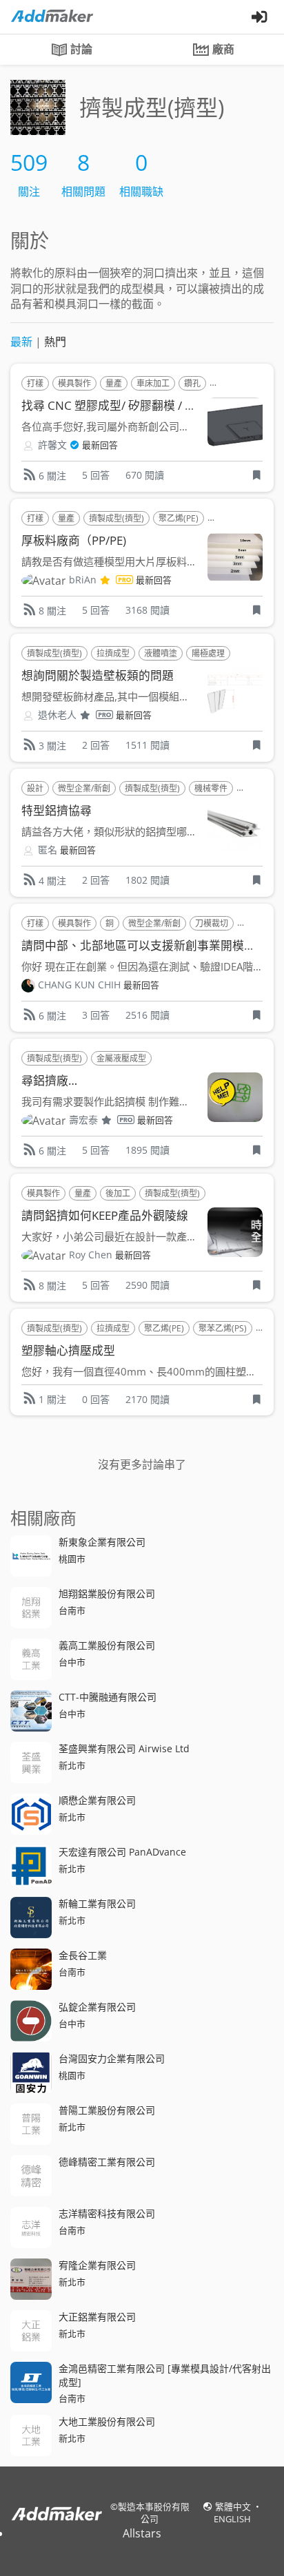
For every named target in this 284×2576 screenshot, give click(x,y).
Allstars (142, 2533)
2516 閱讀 (148, 1015)
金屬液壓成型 (121, 1058)
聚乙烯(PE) (179, 518)
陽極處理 (208, 653)
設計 (35, 788)
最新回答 (100, 445)
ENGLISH (232, 2519)
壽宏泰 (83, 1120)
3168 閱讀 (148, 610)
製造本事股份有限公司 (154, 2513)
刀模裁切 (212, 923)
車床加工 (153, 383)
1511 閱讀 (148, 745)
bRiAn (83, 580)
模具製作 (74, 383)
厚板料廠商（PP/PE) (74, 540)
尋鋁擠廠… (49, 1080)
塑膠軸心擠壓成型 (68, 1350)
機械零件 (211, 788)
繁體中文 (234, 2506)
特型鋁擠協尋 (57, 810)
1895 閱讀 (148, 1150)
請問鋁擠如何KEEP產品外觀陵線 (105, 1215)
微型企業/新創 (84, 788)
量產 (114, 383)
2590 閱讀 (148, 1285)
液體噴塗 (161, 653)
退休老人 (57, 715)
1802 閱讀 (148, 880)
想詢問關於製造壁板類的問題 (98, 675)
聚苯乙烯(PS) (223, 1328)
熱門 (55, 342)
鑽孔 (192, 383)
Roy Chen (91, 1255)
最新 (21, 342)
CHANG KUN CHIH (79, 985)
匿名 (48, 850)
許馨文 (52, 445)
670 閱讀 (145, 475)
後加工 (118, 1193)
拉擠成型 (113, 653)
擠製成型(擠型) (116, 518)
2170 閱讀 (148, 1399)
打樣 (35, 383)
